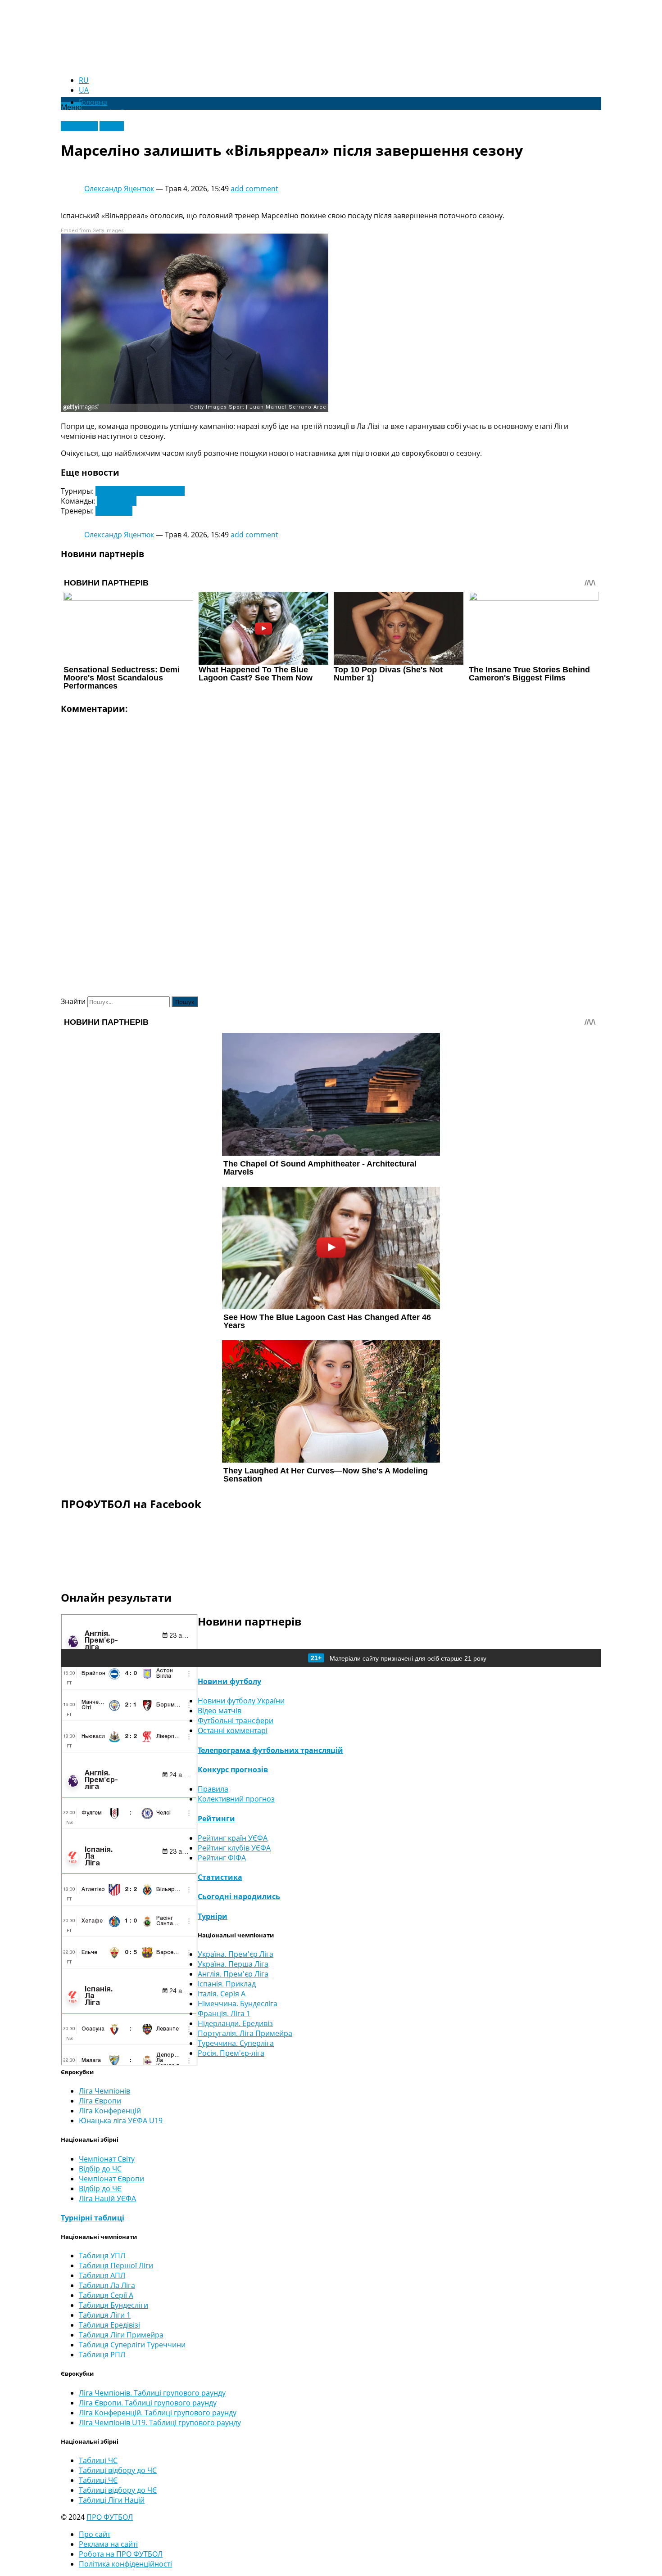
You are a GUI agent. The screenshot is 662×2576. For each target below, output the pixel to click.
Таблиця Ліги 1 (105, 2315)
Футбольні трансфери (236, 1720)
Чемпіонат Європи (111, 2179)
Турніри (213, 1916)
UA (84, 90)
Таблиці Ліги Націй (112, 2500)
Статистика (220, 1877)
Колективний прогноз (236, 1799)
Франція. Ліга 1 (224, 2013)
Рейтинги (216, 1819)
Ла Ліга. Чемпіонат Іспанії (140, 491)
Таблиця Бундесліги (113, 2305)
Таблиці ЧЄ (98, 2480)
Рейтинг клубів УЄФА (234, 1848)
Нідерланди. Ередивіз (235, 2023)
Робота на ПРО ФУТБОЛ (121, 2554)
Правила (213, 1789)
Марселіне (114, 511)
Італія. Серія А (222, 1994)
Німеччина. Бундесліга (238, 2004)
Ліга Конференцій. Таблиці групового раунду (158, 2413)
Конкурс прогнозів (233, 1770)
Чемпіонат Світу (107, 2159)
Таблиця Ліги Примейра (121, 2335)
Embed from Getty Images (92, 231)
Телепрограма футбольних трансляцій (270, 1750)
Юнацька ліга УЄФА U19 (121, 2121)
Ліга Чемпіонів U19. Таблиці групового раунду (160, 2423)
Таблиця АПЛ (102, 2275)
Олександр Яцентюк (119, 189)
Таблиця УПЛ (102, 2256)
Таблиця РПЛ (102, 2355)
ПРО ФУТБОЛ (110, 2517)
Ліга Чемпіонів (104, 2091)
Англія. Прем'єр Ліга (233, 1974)
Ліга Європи (100, 2101)
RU (84, 80)
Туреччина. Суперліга (236, 2043)
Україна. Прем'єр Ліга (236, 1954)
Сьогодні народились (239, 1896)
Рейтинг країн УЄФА (233, 1838)
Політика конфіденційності (125, 2564)
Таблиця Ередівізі (109, 2325)
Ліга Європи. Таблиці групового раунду (148, 2403)
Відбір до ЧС (100, 2169)
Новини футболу (229, 1681)
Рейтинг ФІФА (222, 1858)
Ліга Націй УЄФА (107, 2198)
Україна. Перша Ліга (233, 1964)
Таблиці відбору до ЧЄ (118, 2490)
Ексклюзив (79, 126)
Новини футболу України (241, 1701)
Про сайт (95, 2534)
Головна (93, 102)
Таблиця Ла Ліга (107, 2285)
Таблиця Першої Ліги (116, 2265)
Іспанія (112, 126)
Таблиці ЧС (98, 2460)
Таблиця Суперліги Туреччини (132, 2345)
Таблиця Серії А (106, 2295)
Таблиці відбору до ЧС (118, 2470)
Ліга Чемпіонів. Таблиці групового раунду (152, 2393)
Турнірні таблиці (93, 2218)
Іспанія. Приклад (227, 1984)
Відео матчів (220, 1711)
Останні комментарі (233, 1730)
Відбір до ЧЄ (100, 2189)
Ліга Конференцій (110, 2111)
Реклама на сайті (108, 2544)
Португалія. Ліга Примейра (245, 2033)
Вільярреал (117, 501)
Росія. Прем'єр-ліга (231, 2053)
